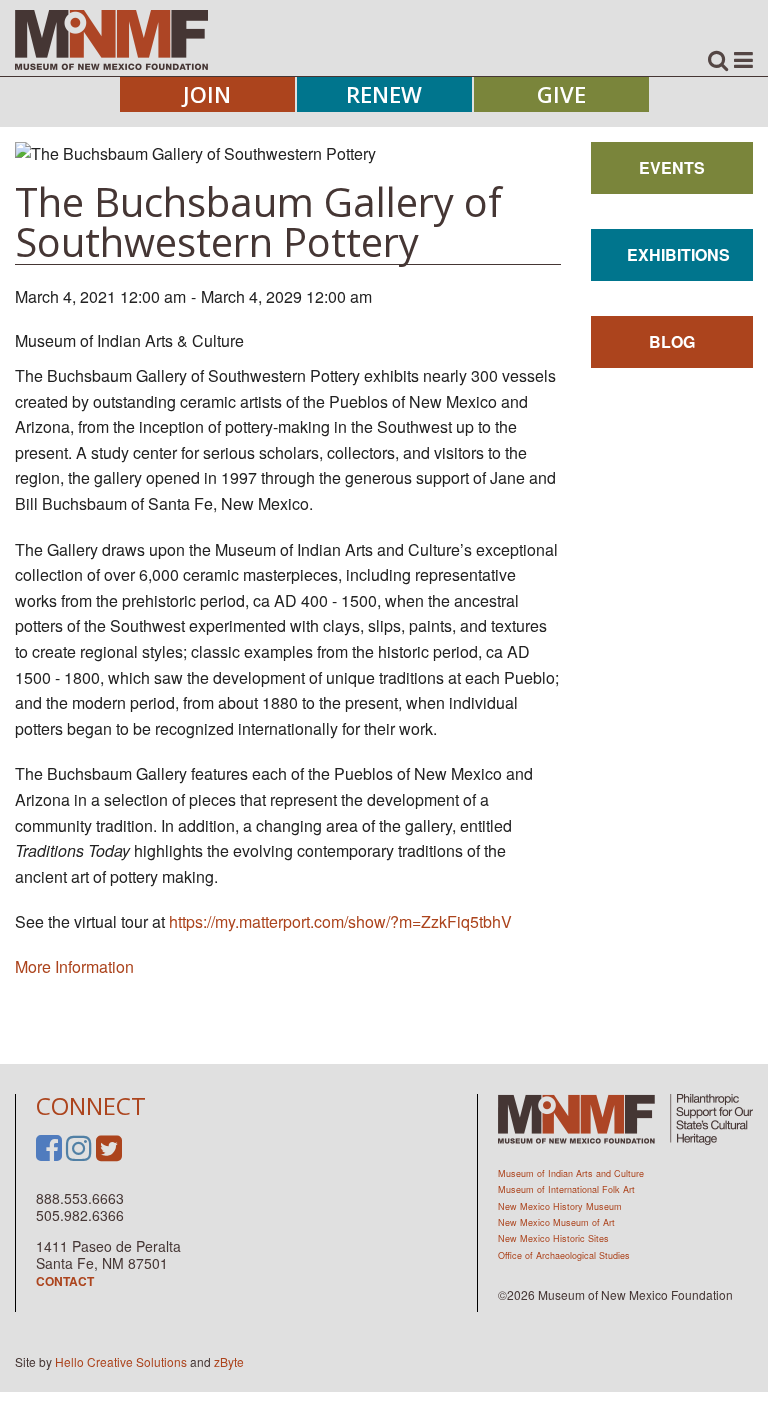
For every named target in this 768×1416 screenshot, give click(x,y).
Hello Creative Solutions (121, 1361)
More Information (74, 966)
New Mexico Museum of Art (556, 1222)
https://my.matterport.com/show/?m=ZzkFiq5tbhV (340, 921)
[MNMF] (111, 39)
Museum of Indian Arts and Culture (571, 1173)
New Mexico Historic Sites (553, 1238)
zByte (229, 1361)
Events (672, 167)
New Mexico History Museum (560, 1206)
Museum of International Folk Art (566, 1189)
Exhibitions (678, 254)
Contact (65, 1281)
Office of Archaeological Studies (564, 1255)
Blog (672, 341)
